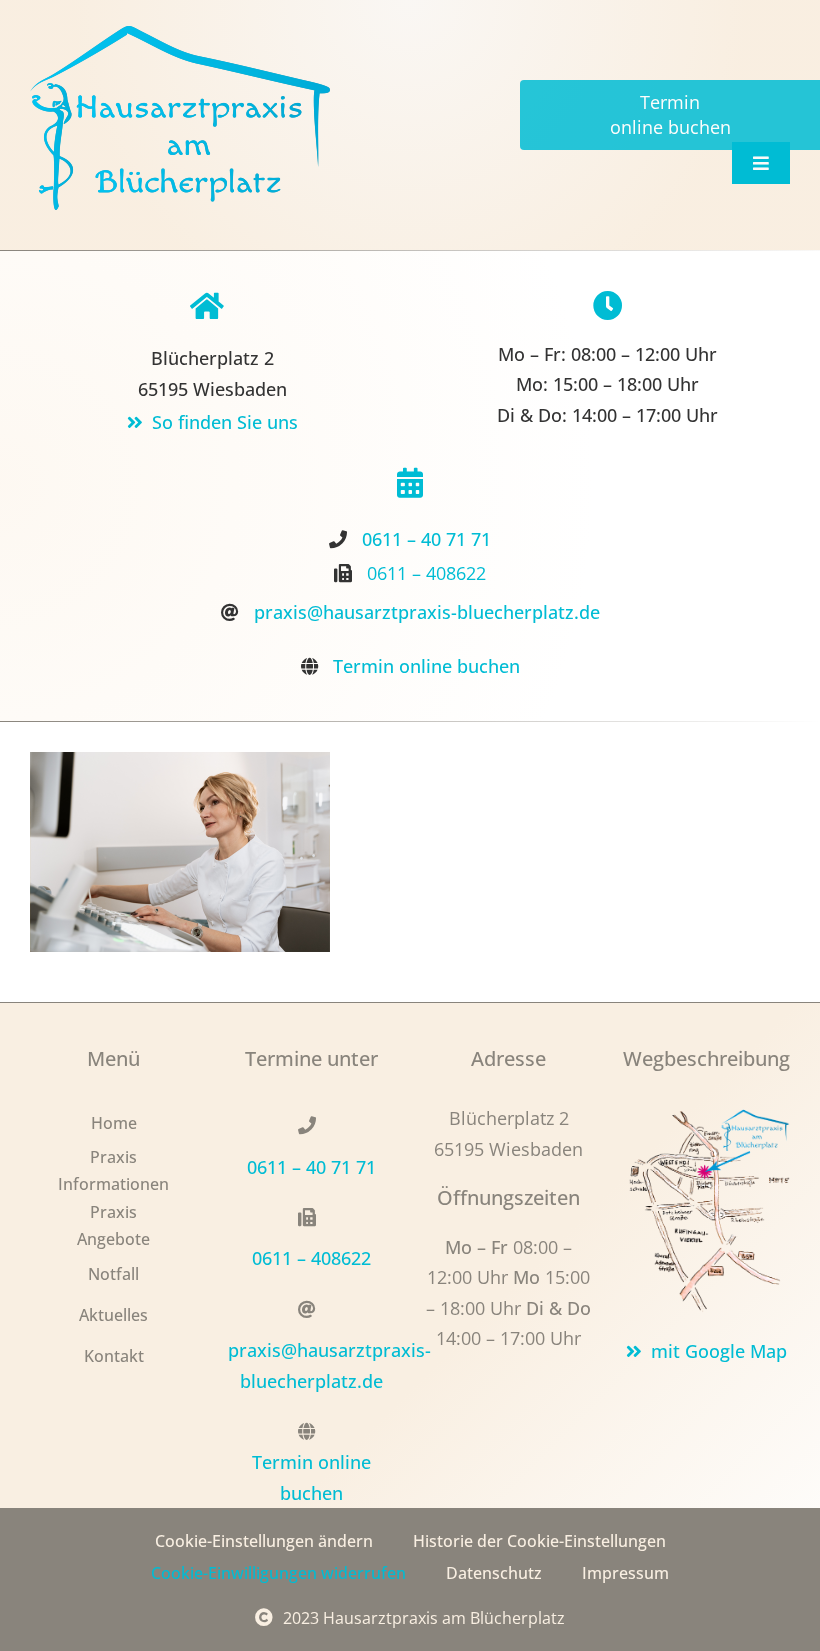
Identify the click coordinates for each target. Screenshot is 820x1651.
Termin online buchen (426, 666)
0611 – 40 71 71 (426, 539)
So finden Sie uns (225, 422)
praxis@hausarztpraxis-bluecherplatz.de (427, 612)
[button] (264, 1541)
